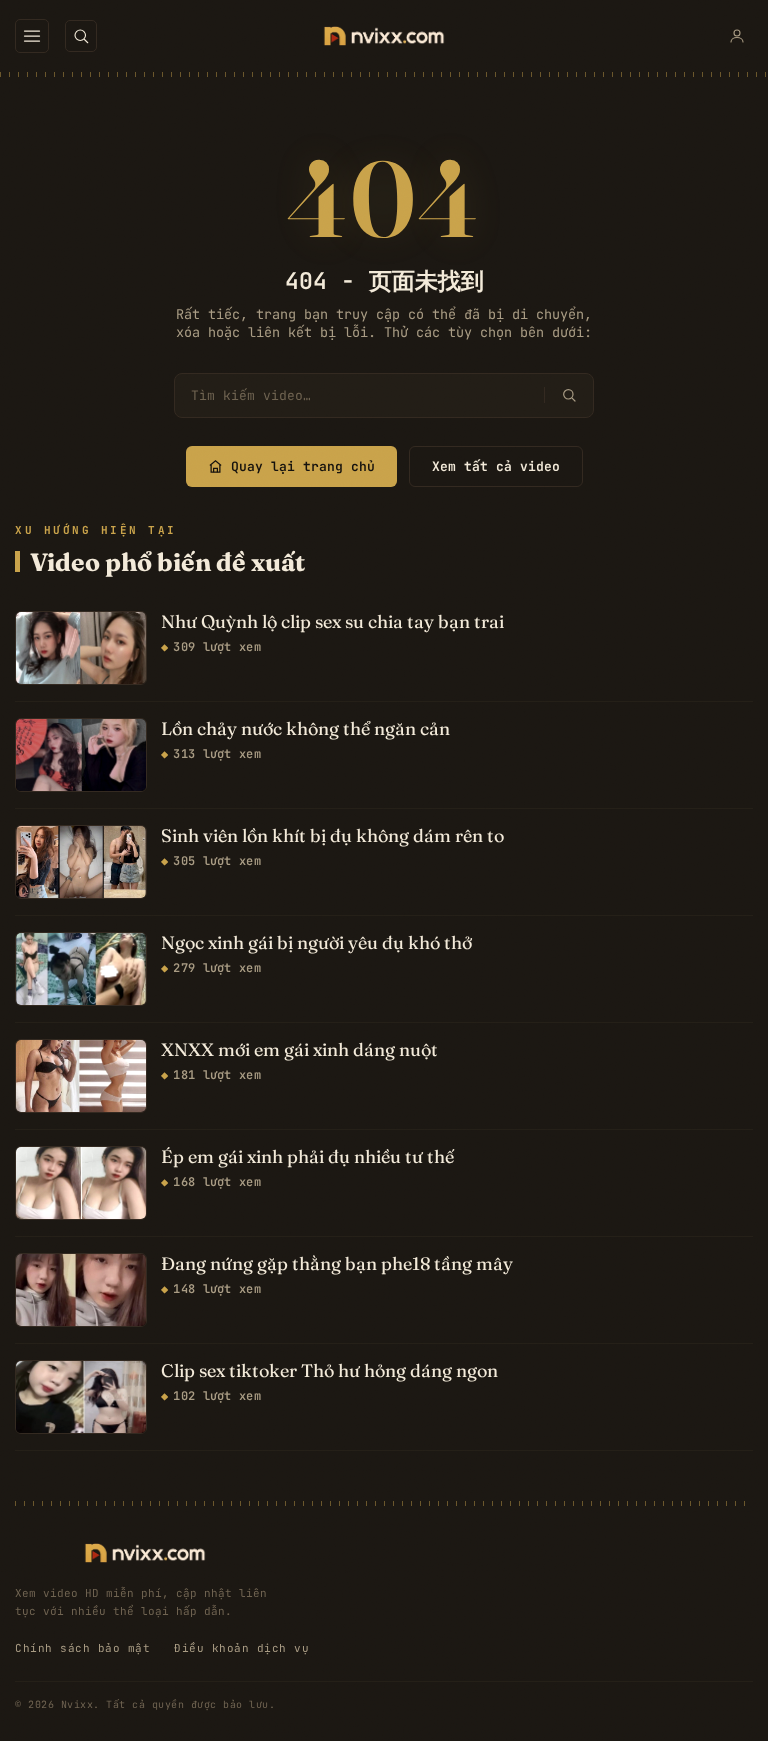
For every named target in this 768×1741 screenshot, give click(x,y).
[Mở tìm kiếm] (81, 36)
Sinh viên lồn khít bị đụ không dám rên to (332, 836)
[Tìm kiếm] (568, 395)
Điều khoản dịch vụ (241, 1648)
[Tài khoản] (737, 36)
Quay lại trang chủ (303, 466)
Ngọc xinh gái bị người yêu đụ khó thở (316, 943)
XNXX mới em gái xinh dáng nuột (299, 1050)
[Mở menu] (32, 36)
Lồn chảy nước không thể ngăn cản (305, 729)
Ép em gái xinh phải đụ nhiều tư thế (307, 1157)
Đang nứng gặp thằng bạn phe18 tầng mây (337, 1264)
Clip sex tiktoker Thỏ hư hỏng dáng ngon (329, 1371)
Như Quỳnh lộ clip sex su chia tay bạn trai (332, 622)
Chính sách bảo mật (82, 1648)
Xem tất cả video (496, 466)
